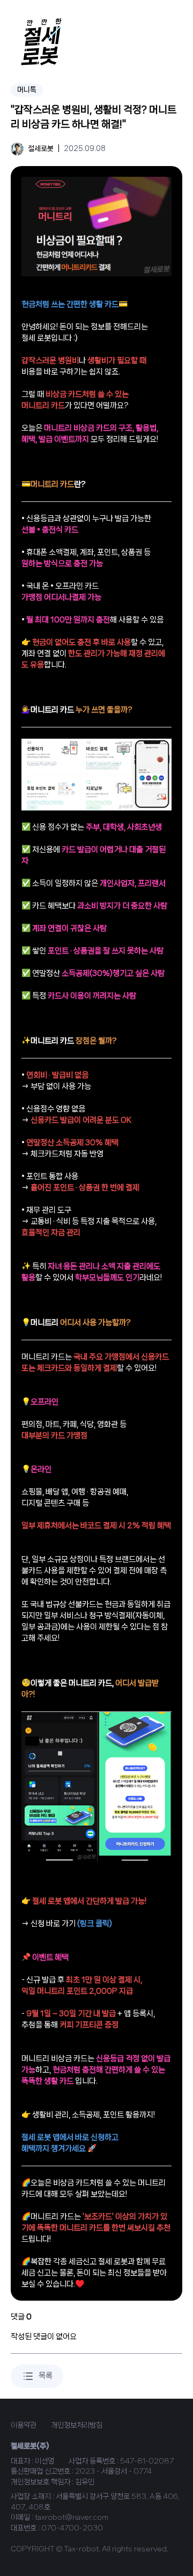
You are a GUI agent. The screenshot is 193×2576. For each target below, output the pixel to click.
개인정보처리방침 (77, 2425)
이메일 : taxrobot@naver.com (60, 2517)
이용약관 (24, 2425)
